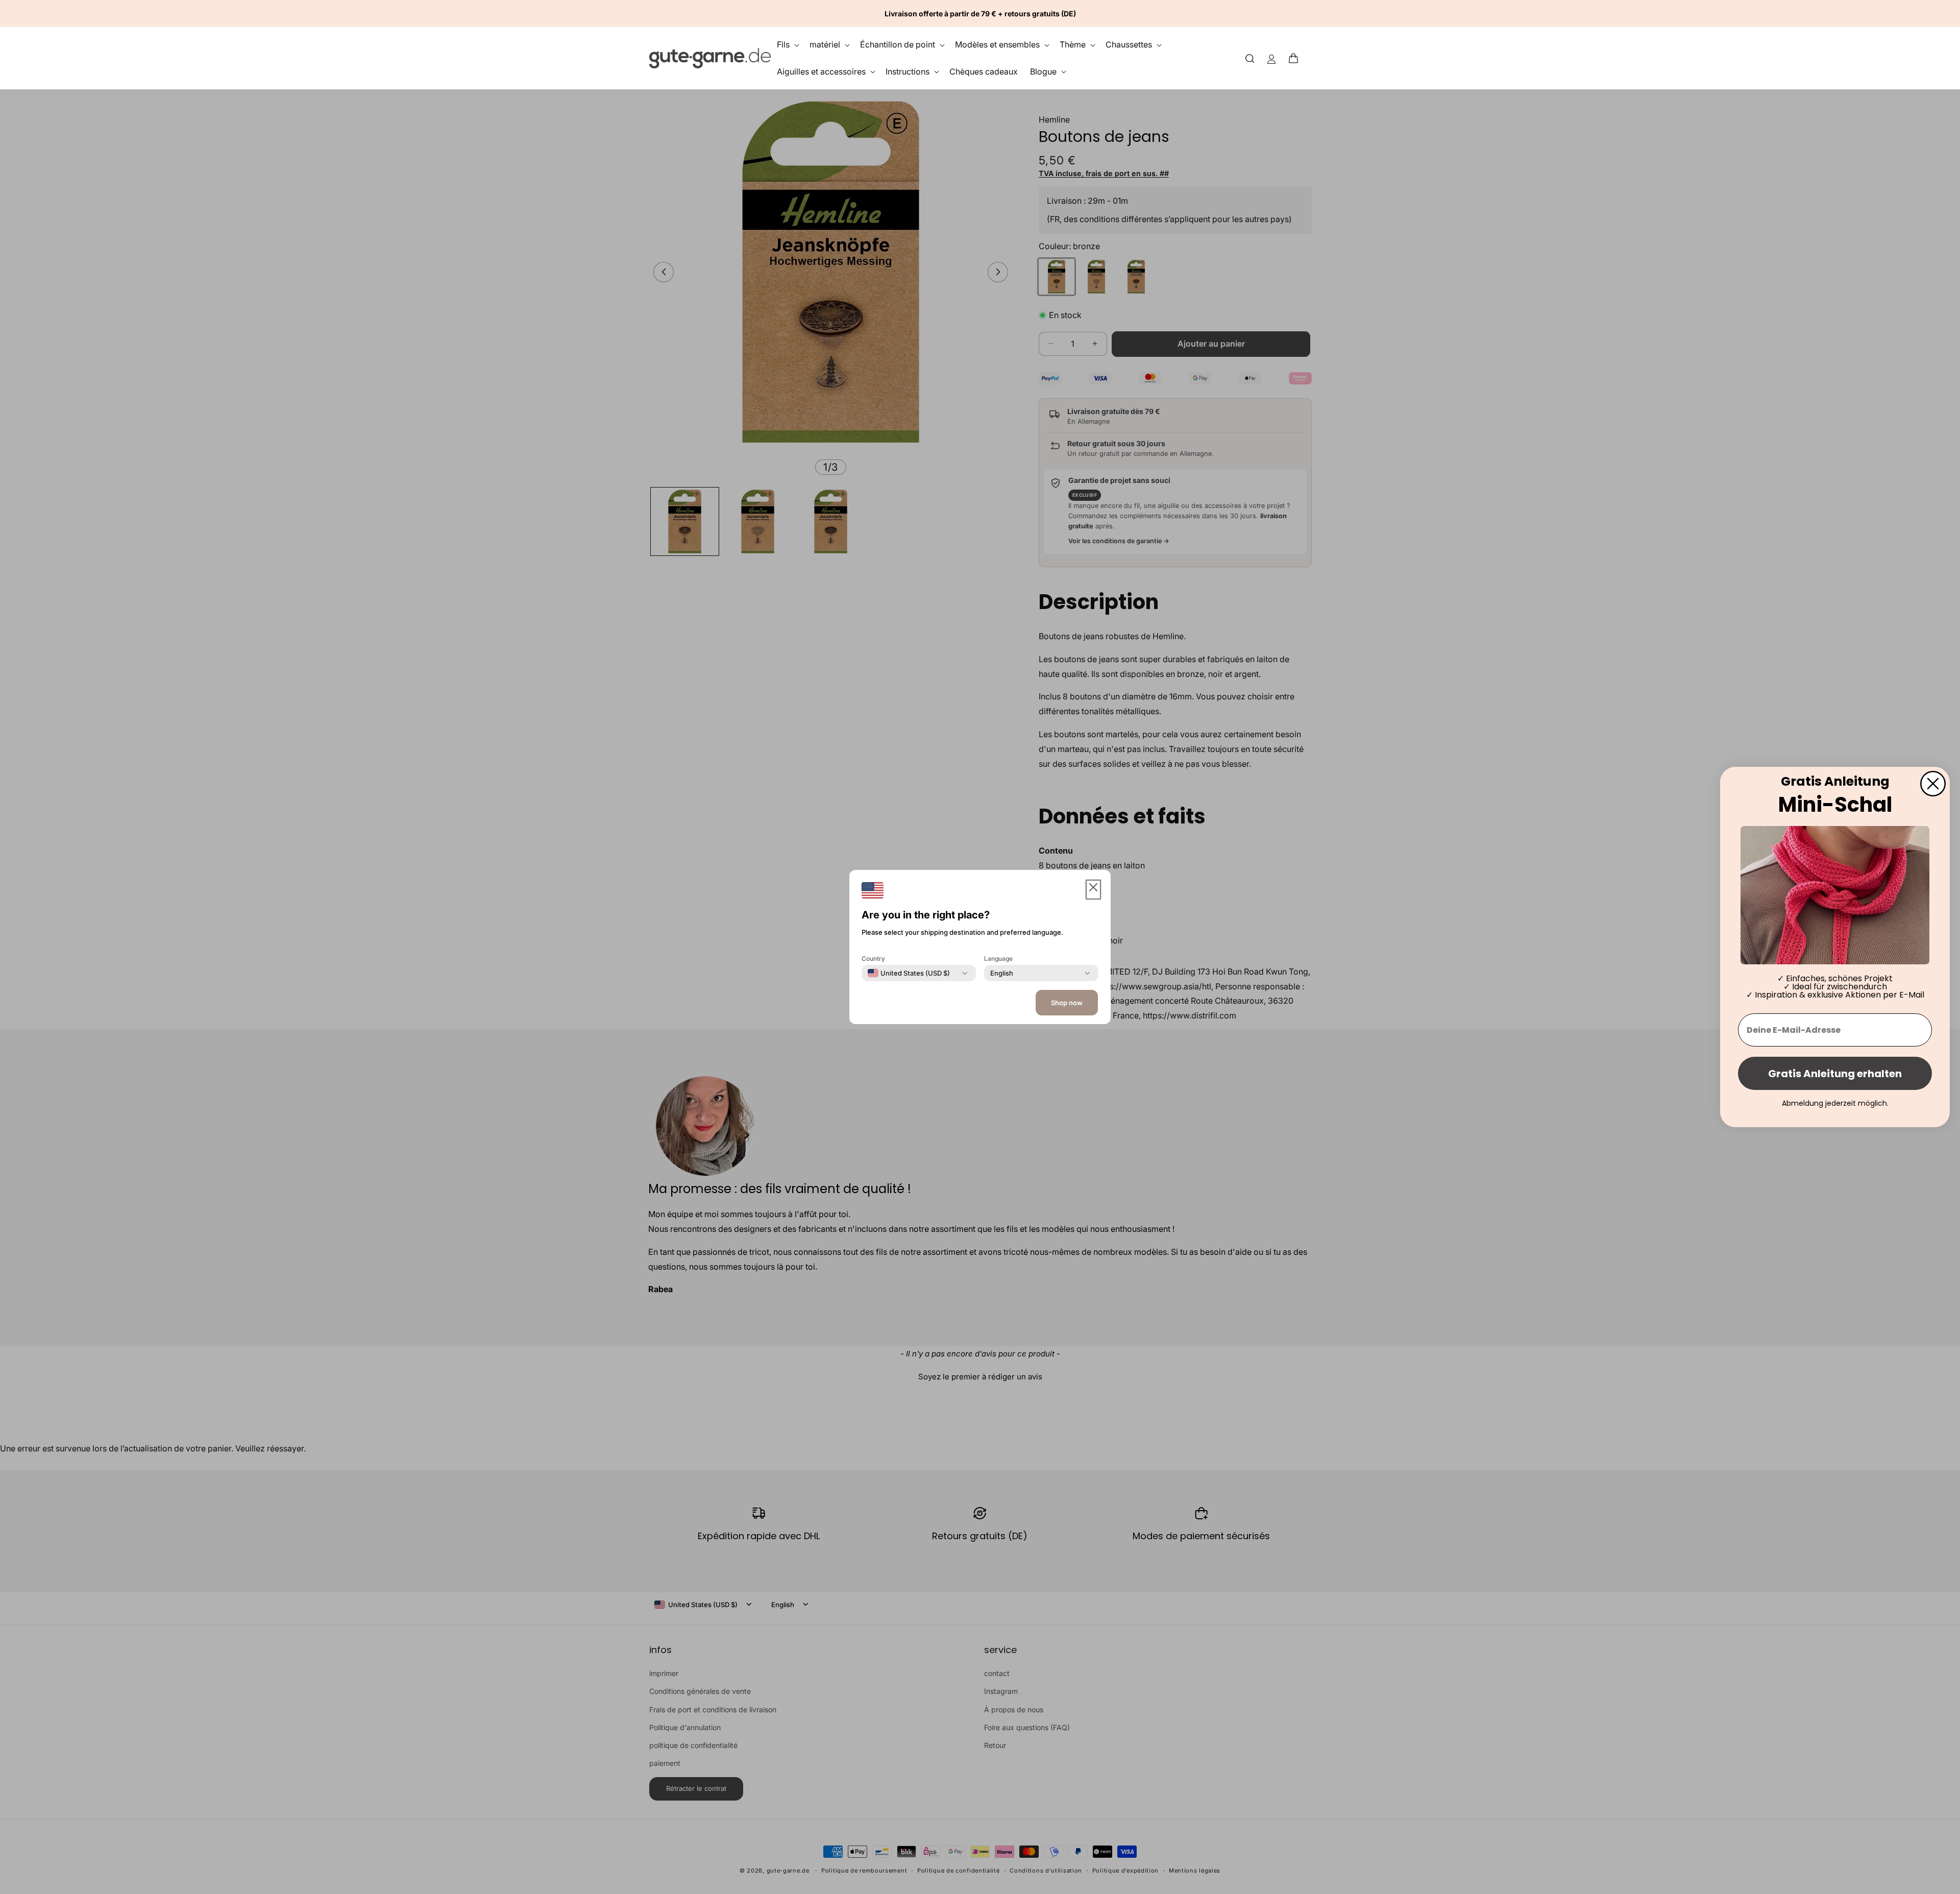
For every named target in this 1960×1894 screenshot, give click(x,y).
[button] (1296, 58)
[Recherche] (1250, 58)
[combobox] (909, 973)
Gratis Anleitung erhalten (1835, 1074)
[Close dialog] (1933, 784)
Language (998, 958)
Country (873, 958)
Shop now (1067, 1003)
